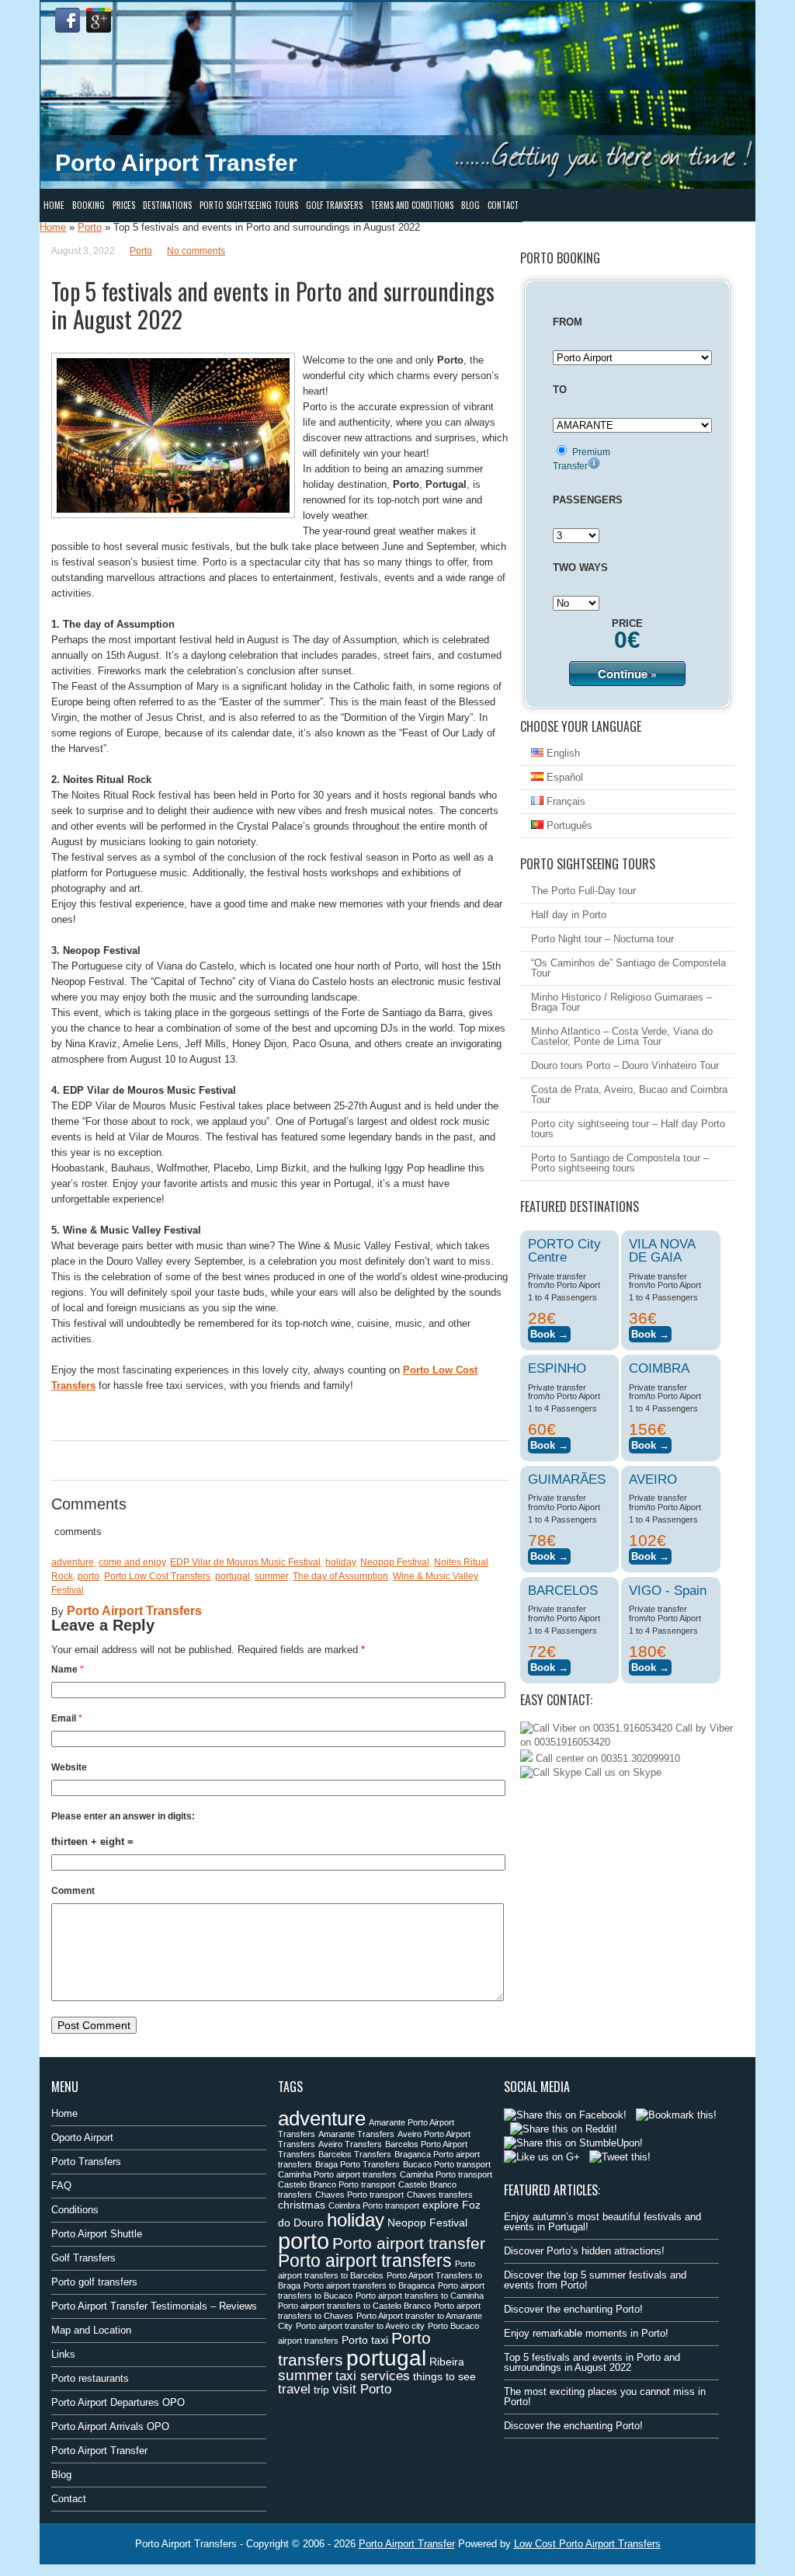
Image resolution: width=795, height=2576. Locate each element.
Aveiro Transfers (350, 2144)
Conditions (75, 2210)
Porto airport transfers (365, 2261)
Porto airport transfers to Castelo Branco (354, 2306)
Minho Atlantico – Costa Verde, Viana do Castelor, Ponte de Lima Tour (622, 1036)
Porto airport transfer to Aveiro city (360, 2326)
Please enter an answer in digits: (123, 1816)
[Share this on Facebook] (565, 2115)
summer (271, 1576)
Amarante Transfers (356, 2134)
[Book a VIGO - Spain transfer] (650, 1665)
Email (67, 1718)
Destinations (167, 205)
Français (564, 801)
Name (68, 1669)
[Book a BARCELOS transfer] (549, 1665)
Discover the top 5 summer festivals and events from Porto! (595, 2280)
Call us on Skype (621, 1772)
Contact (503, 205)
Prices (124, 205)
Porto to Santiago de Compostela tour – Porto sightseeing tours (620, 1163)
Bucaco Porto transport (447, 2164)
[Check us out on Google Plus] (542, 2157)
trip (321, 2390)
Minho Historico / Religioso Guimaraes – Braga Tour (621, 1002)
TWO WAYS (580, 567)
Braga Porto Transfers (358, 2164)
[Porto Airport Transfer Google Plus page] (99, 20)
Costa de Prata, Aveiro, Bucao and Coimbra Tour (629, 1095)
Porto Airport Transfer (99, 2451)
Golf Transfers (334, 205)
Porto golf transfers (94, 2282)
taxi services (373, 2376)
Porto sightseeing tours (249, 205)
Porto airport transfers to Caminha (420, 2296)
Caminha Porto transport (446, 2174)
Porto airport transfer (409, 2243)
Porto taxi (365, 2340)
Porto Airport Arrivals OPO (110, 2426)
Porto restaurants (90, 2378)
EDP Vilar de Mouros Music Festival (245, 1562)
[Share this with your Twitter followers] (620, 2157)
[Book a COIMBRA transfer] (650, 1443)
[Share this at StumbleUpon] (573, 2143)
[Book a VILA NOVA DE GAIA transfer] (650, 1332)
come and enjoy (132, 1562)
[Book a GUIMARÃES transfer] (549, 1554)
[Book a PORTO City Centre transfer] (549, 1332)
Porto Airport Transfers (134, 1611)
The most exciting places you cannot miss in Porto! (605, 2397)
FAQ (61, 2186)
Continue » (627, 674)
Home (54, 205)
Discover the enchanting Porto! (573, 2309)
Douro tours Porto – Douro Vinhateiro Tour (625, 1065)
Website (69, 1767)
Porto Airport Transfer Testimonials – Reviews (154, 2306)
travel (294, 2389)
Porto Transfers (86, 2162)
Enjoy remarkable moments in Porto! (586, 2333)
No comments (196, 251)
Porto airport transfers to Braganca (369, 2285)
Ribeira (447, 2362)
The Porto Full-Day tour (583, 891)
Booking (89, 205)
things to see (444, 2376)
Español (563, 777)
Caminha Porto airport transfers (337, 2174)
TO (560, 390)
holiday (340, 1562)
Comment (73, 1891)
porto (89, 1576)
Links (63, 2354)
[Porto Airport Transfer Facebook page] (68, 20)
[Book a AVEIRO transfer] (650, 1554)
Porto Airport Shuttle (97, 2234)
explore (441, 2205)
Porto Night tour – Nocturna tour (602, 939)
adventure (73, 1562)
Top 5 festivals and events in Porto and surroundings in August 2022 (592, 2362)
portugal (233, 1576)
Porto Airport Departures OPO (118, 2402)
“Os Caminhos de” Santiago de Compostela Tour (628, 968)
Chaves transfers (440, 2195)
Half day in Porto (569, 915)
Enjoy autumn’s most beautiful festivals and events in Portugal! (602, 2222)
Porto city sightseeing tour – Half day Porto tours (628, 1129)
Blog (470, 205)
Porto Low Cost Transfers (157, 1576)
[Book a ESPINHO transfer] (549, 1443)
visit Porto (362, 2389)
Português (568, 825)
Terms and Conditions (412, 205)
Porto (90, 227)
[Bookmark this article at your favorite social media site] (676, 2115)
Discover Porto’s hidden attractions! (584, 2251)
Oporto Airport (82, 2137)
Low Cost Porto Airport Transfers (587, 2544)
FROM (568, 322)
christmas (302, 2205)
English (562, 753)
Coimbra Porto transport (374, 2205)
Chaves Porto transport (359, 2195)
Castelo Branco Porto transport (337, 2184)
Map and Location (91, 2330)
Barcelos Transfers (355, 2154)
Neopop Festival (395, 1562)
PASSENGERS (588, 500)
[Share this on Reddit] (564, 2129)
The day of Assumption (340, 1576)
